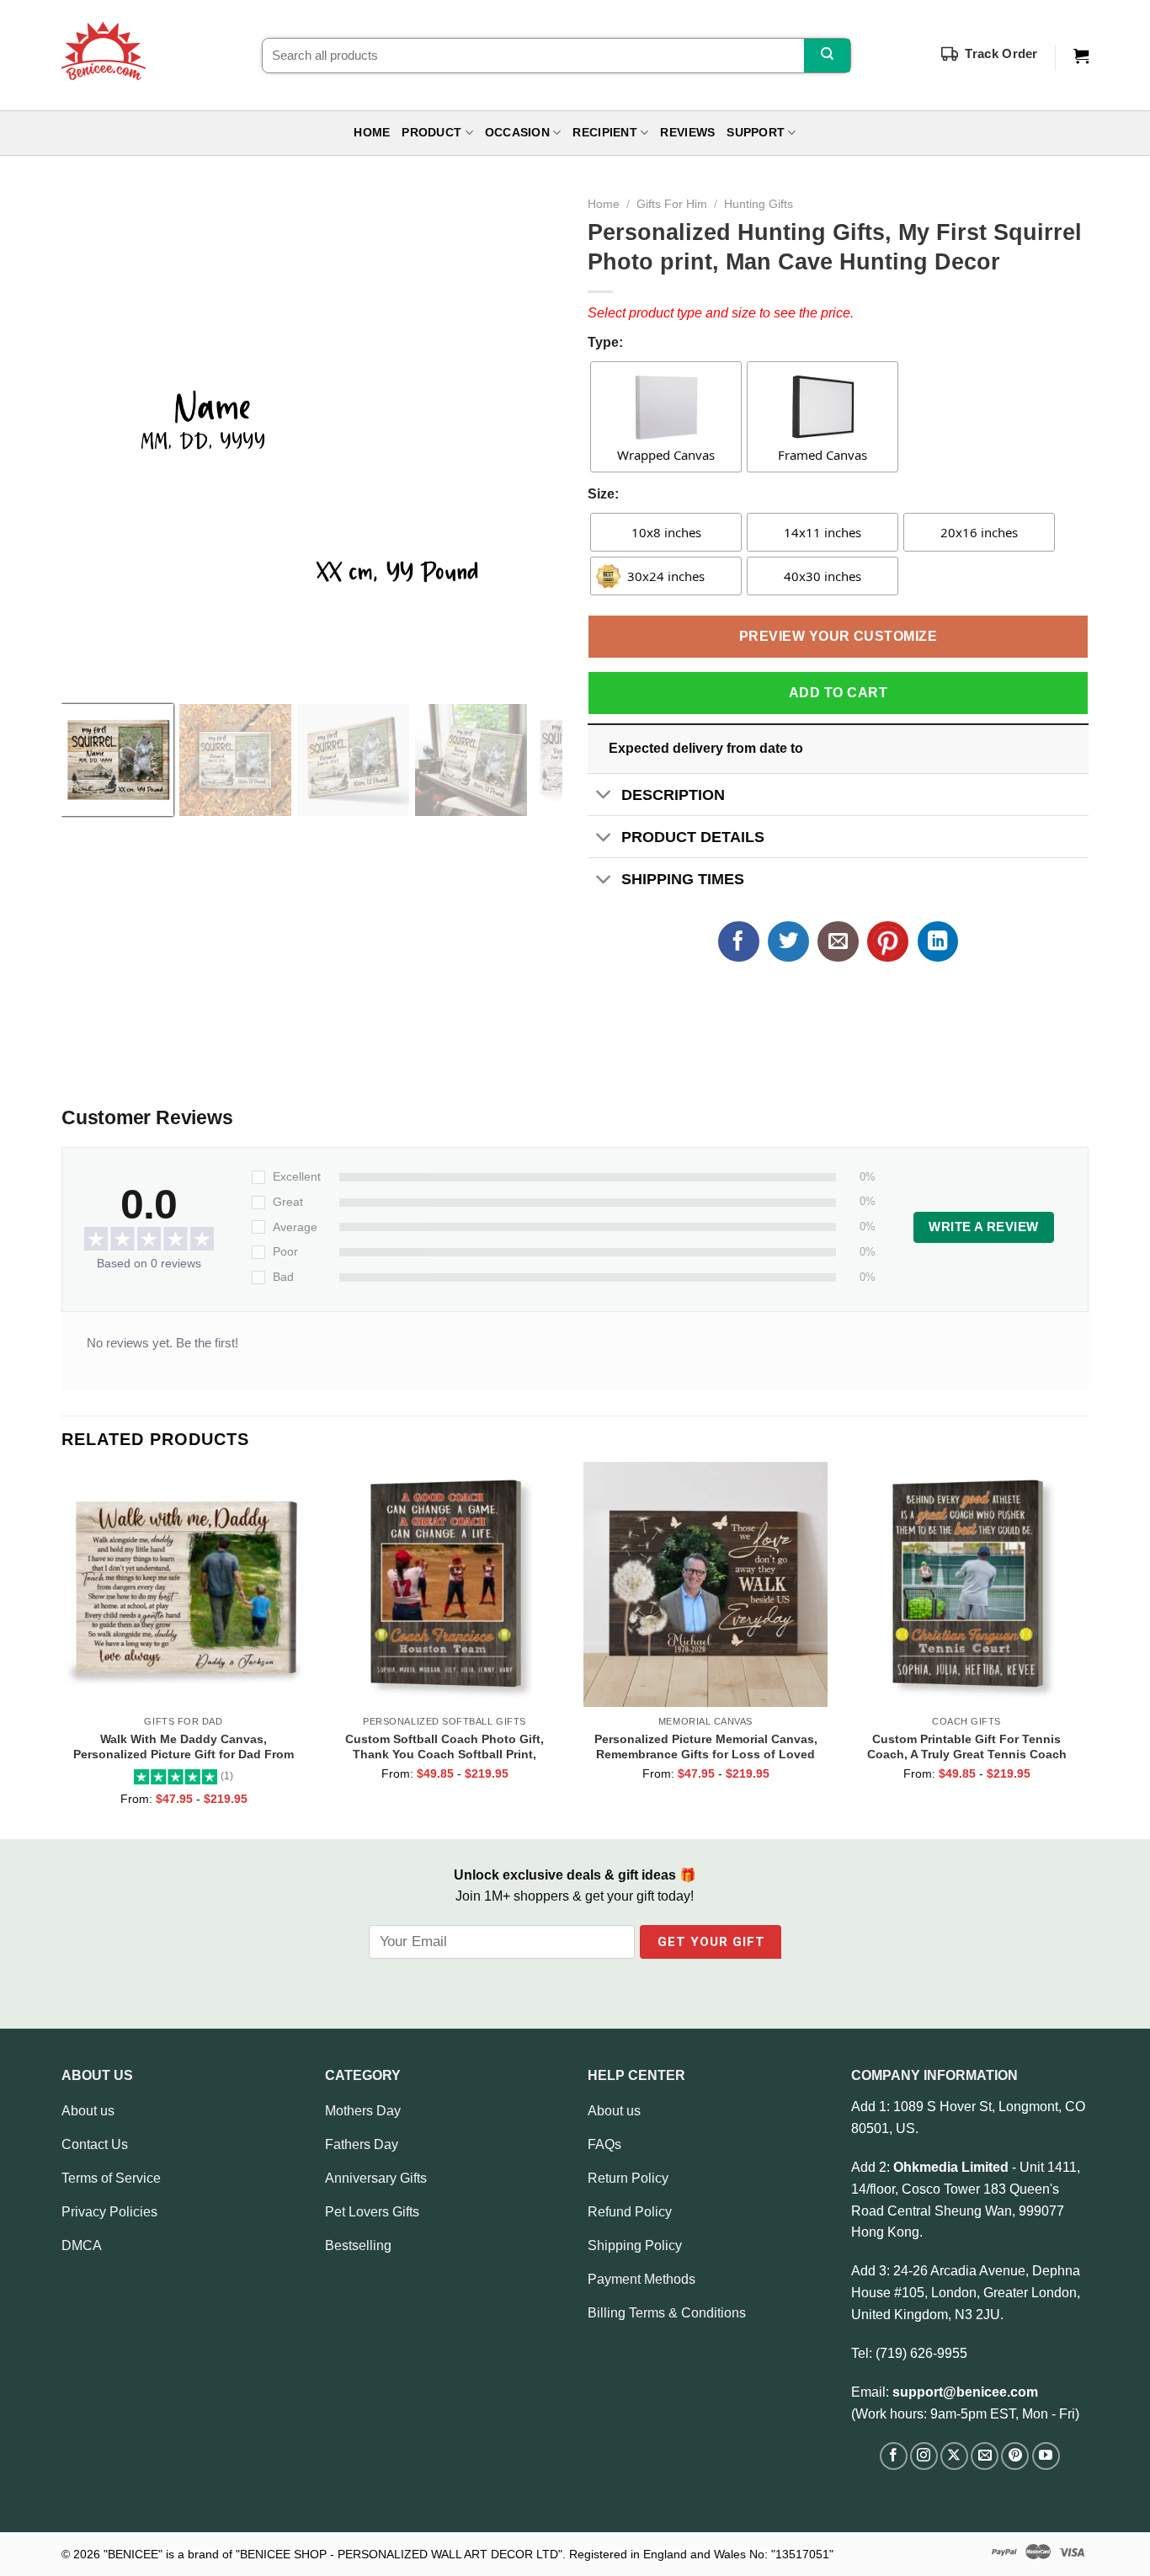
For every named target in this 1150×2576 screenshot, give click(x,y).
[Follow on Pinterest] (1015, 2456)
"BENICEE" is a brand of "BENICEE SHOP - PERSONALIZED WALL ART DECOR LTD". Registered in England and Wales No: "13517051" (469, 2554)
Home (372, 133)
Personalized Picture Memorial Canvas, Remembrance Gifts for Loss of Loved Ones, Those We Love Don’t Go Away (706, 1747)
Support (756, 133)
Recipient (604, 133)
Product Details (693, 837)
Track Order (1001, 53)
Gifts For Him (672, 204)
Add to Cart (838, 693)
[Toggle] (604, 796)
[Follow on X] (954, 2456)
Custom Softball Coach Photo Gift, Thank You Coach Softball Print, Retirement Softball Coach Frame (445, 1747)
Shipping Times (683, 879)
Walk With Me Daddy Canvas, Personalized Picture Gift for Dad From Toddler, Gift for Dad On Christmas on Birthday (184, 1747)
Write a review (983, 1227)
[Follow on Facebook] (894, 2456)
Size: (603, 494)
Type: (605, 342)
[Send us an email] (985, 2456)
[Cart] (1081, 56)
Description (673, 795)
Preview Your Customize (839, 636)
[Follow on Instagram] (924, 2456)
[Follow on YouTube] (1046, 2456)
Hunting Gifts (759, 204)
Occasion (517, 133)
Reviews (687, 133)
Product (431, 133)
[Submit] (827, 56)
